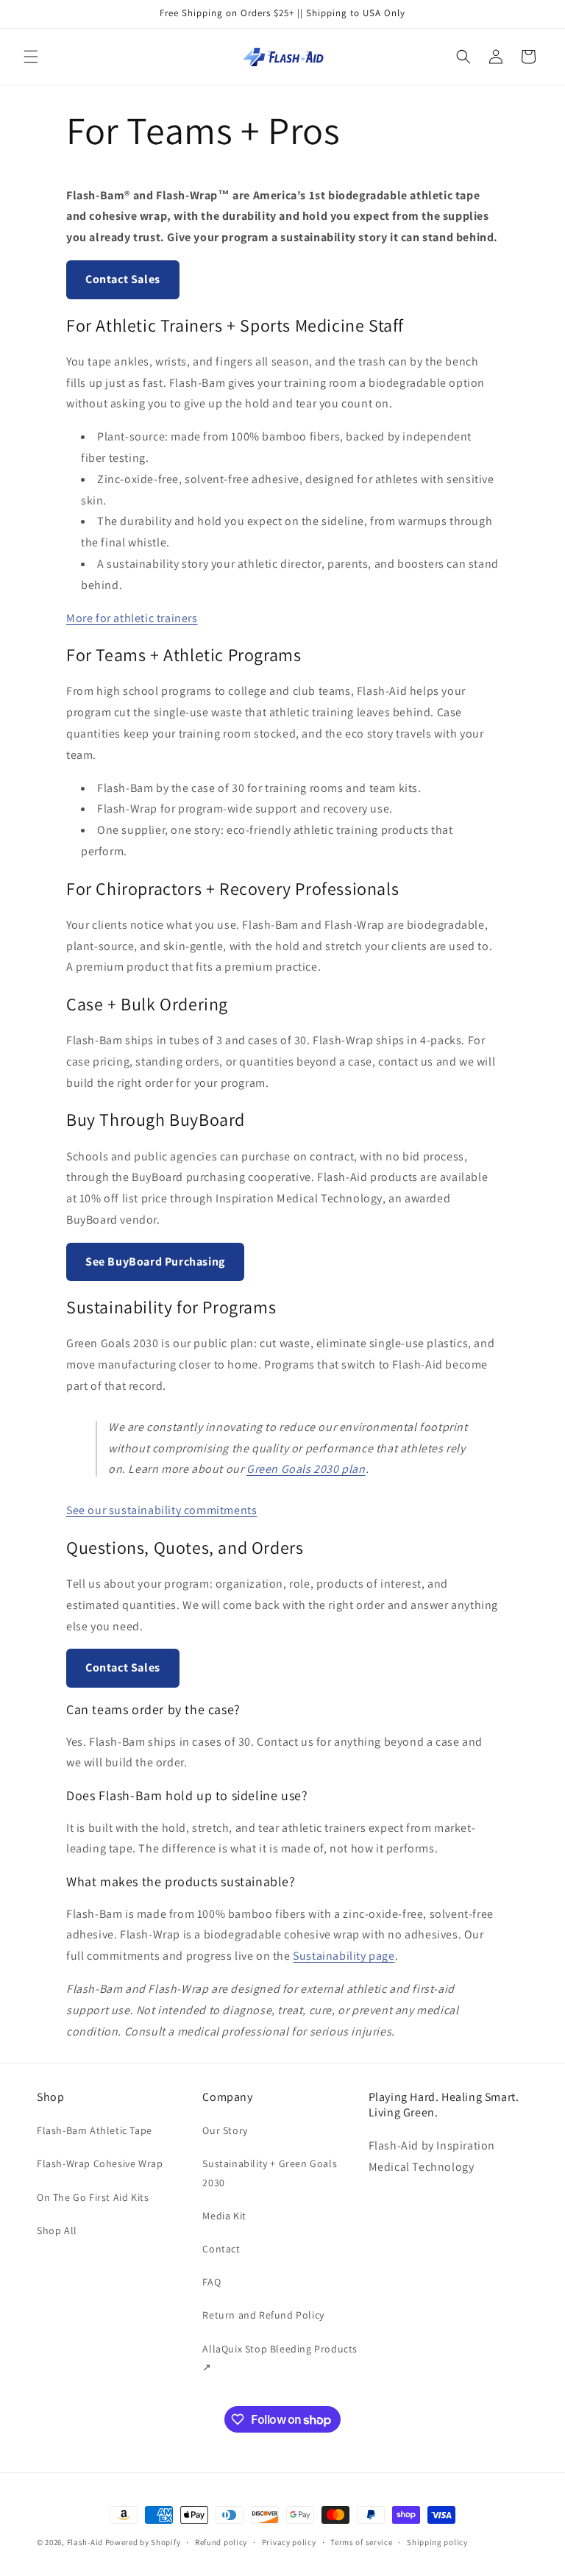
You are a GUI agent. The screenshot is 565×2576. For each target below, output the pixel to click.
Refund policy (221, 2542)
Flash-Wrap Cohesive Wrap (100, 2163)
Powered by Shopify (143, 2542)
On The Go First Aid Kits (93, 2197)
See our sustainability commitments (161, 1510)
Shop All (57, 2230)
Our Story (225, 2130)
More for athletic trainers (132, 618)
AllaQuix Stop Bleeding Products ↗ (280, 2358)
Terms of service (361, 2542)
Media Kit (224, 2216)
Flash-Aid (85, 2542)
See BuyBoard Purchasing (155, 1262)
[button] (31, 57)
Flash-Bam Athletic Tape (95, 2130)
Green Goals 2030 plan (306, 1469)
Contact (221, 2249)
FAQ (212, 2282)
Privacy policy (289, 2542)
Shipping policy (437, 2542)
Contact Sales (123, 279)
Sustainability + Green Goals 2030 (270, 2173)
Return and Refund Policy (263, 2315)
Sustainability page (344, 1956)
